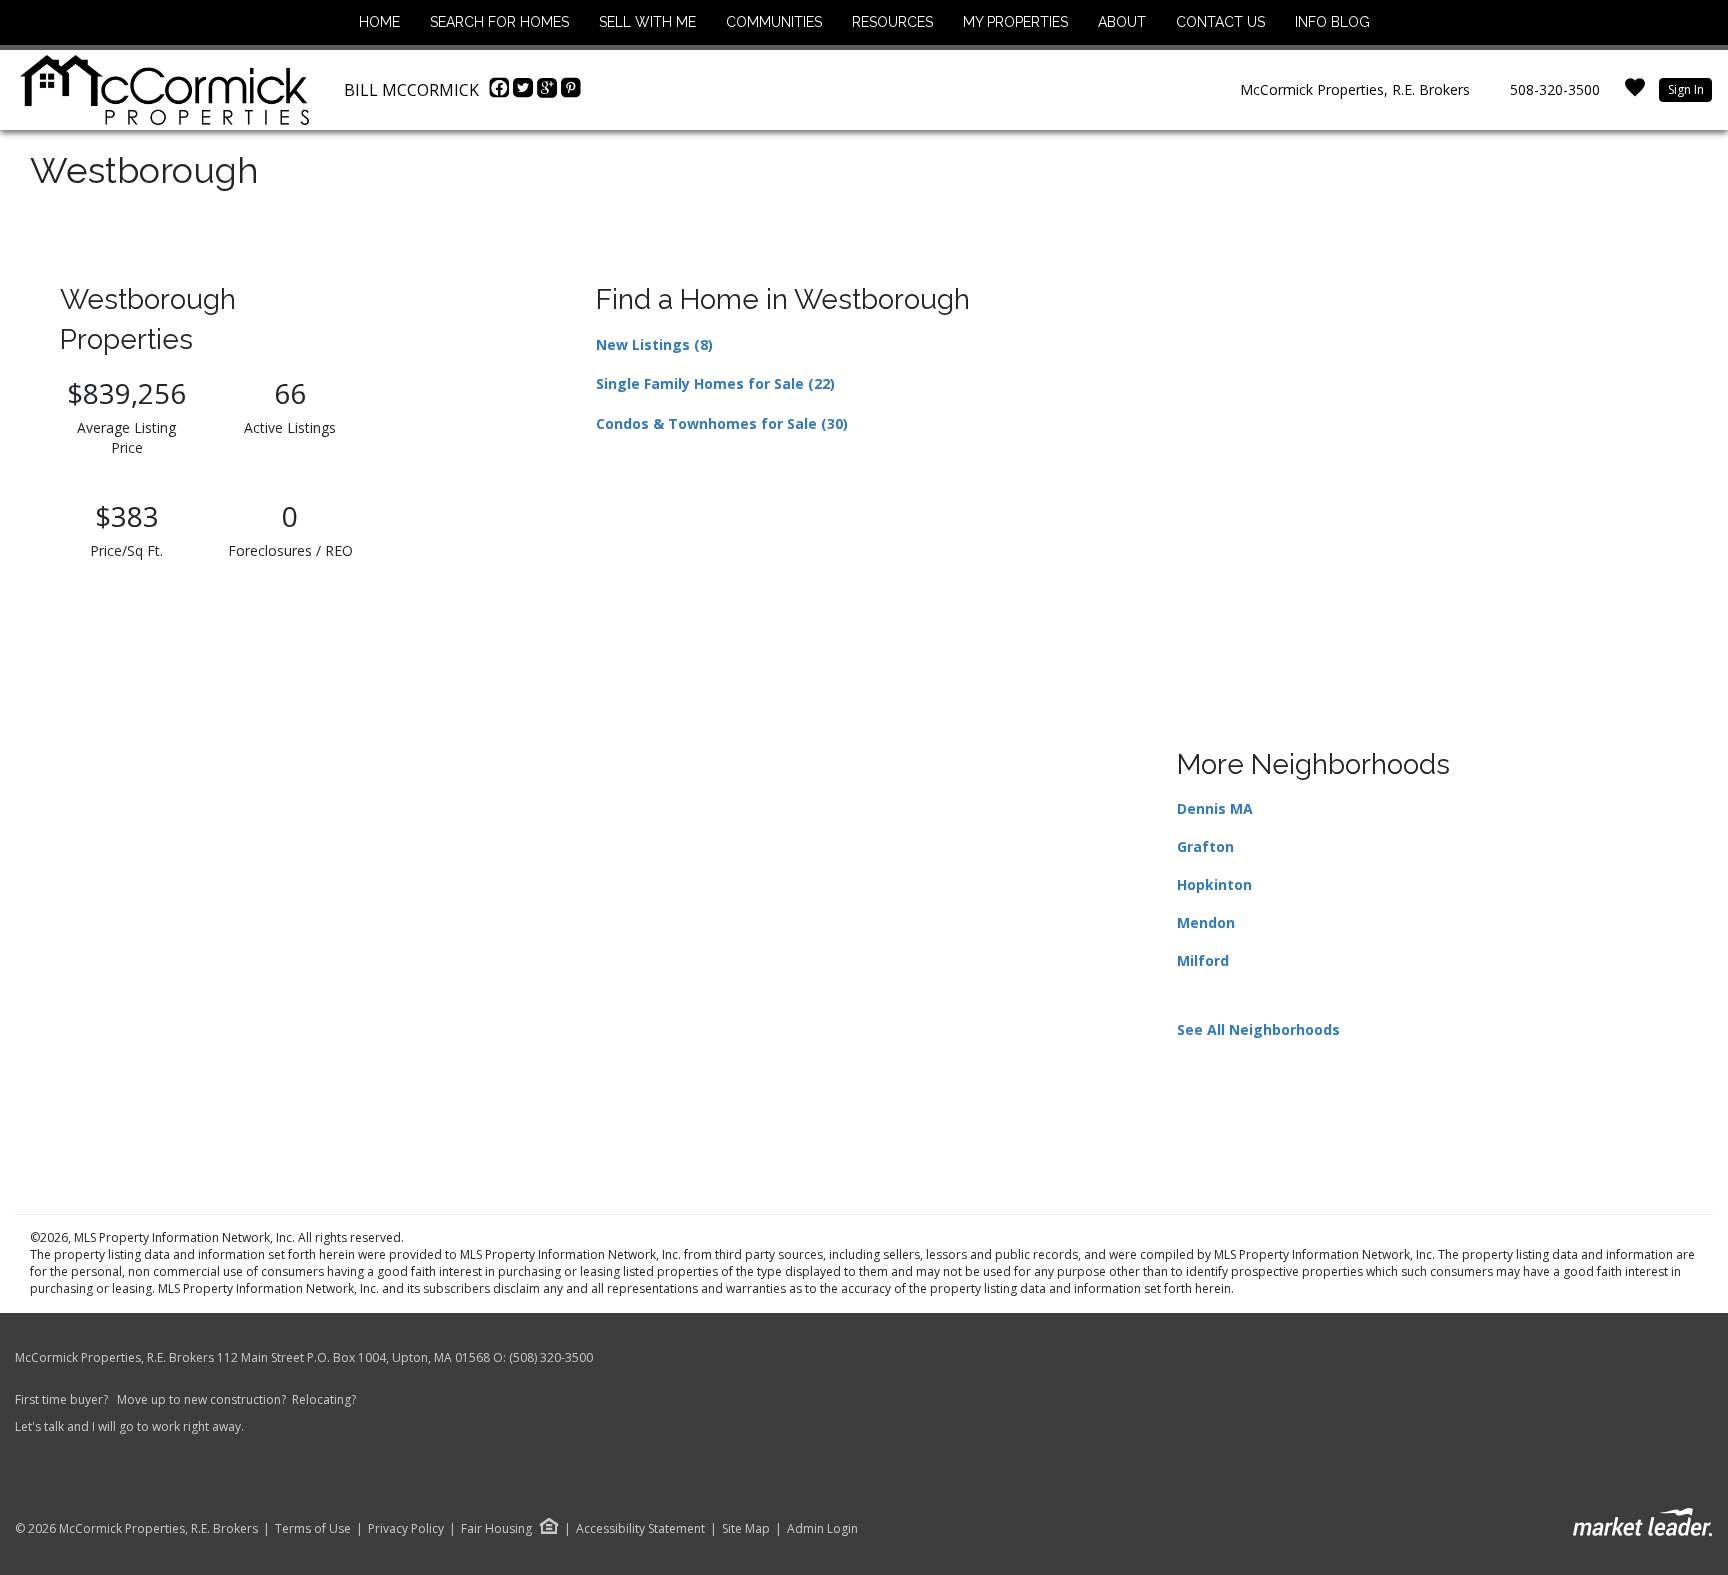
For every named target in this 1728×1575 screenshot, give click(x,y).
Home (379, 22)
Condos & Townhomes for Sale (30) (722, 423)
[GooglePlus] (549, 93)
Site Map (746, 1529)
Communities (774, 22)
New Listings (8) (654, 344)
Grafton (1205, 846)
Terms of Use (313, 1529)
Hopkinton (1214, 884)
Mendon (1206, 922)
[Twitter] (525, 93)
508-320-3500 (1555, 89)
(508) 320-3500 (551, 1357)
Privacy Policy (406, 1529)
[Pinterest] (571, 93)
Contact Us (1220, 22)
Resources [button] (892, 22)
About (1122, 22)
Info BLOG (1332, 22)
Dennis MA (1215, 808)
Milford (1203, 960)
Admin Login (822, 1529)
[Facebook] (501, 93)
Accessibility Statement (640, 1529)
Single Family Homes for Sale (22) (715, 383)
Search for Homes (499, 22)
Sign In (1686, 89)
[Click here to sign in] (1635, 93)
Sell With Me (647, 22)
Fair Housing (496, 1528)
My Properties (1015, 22)
